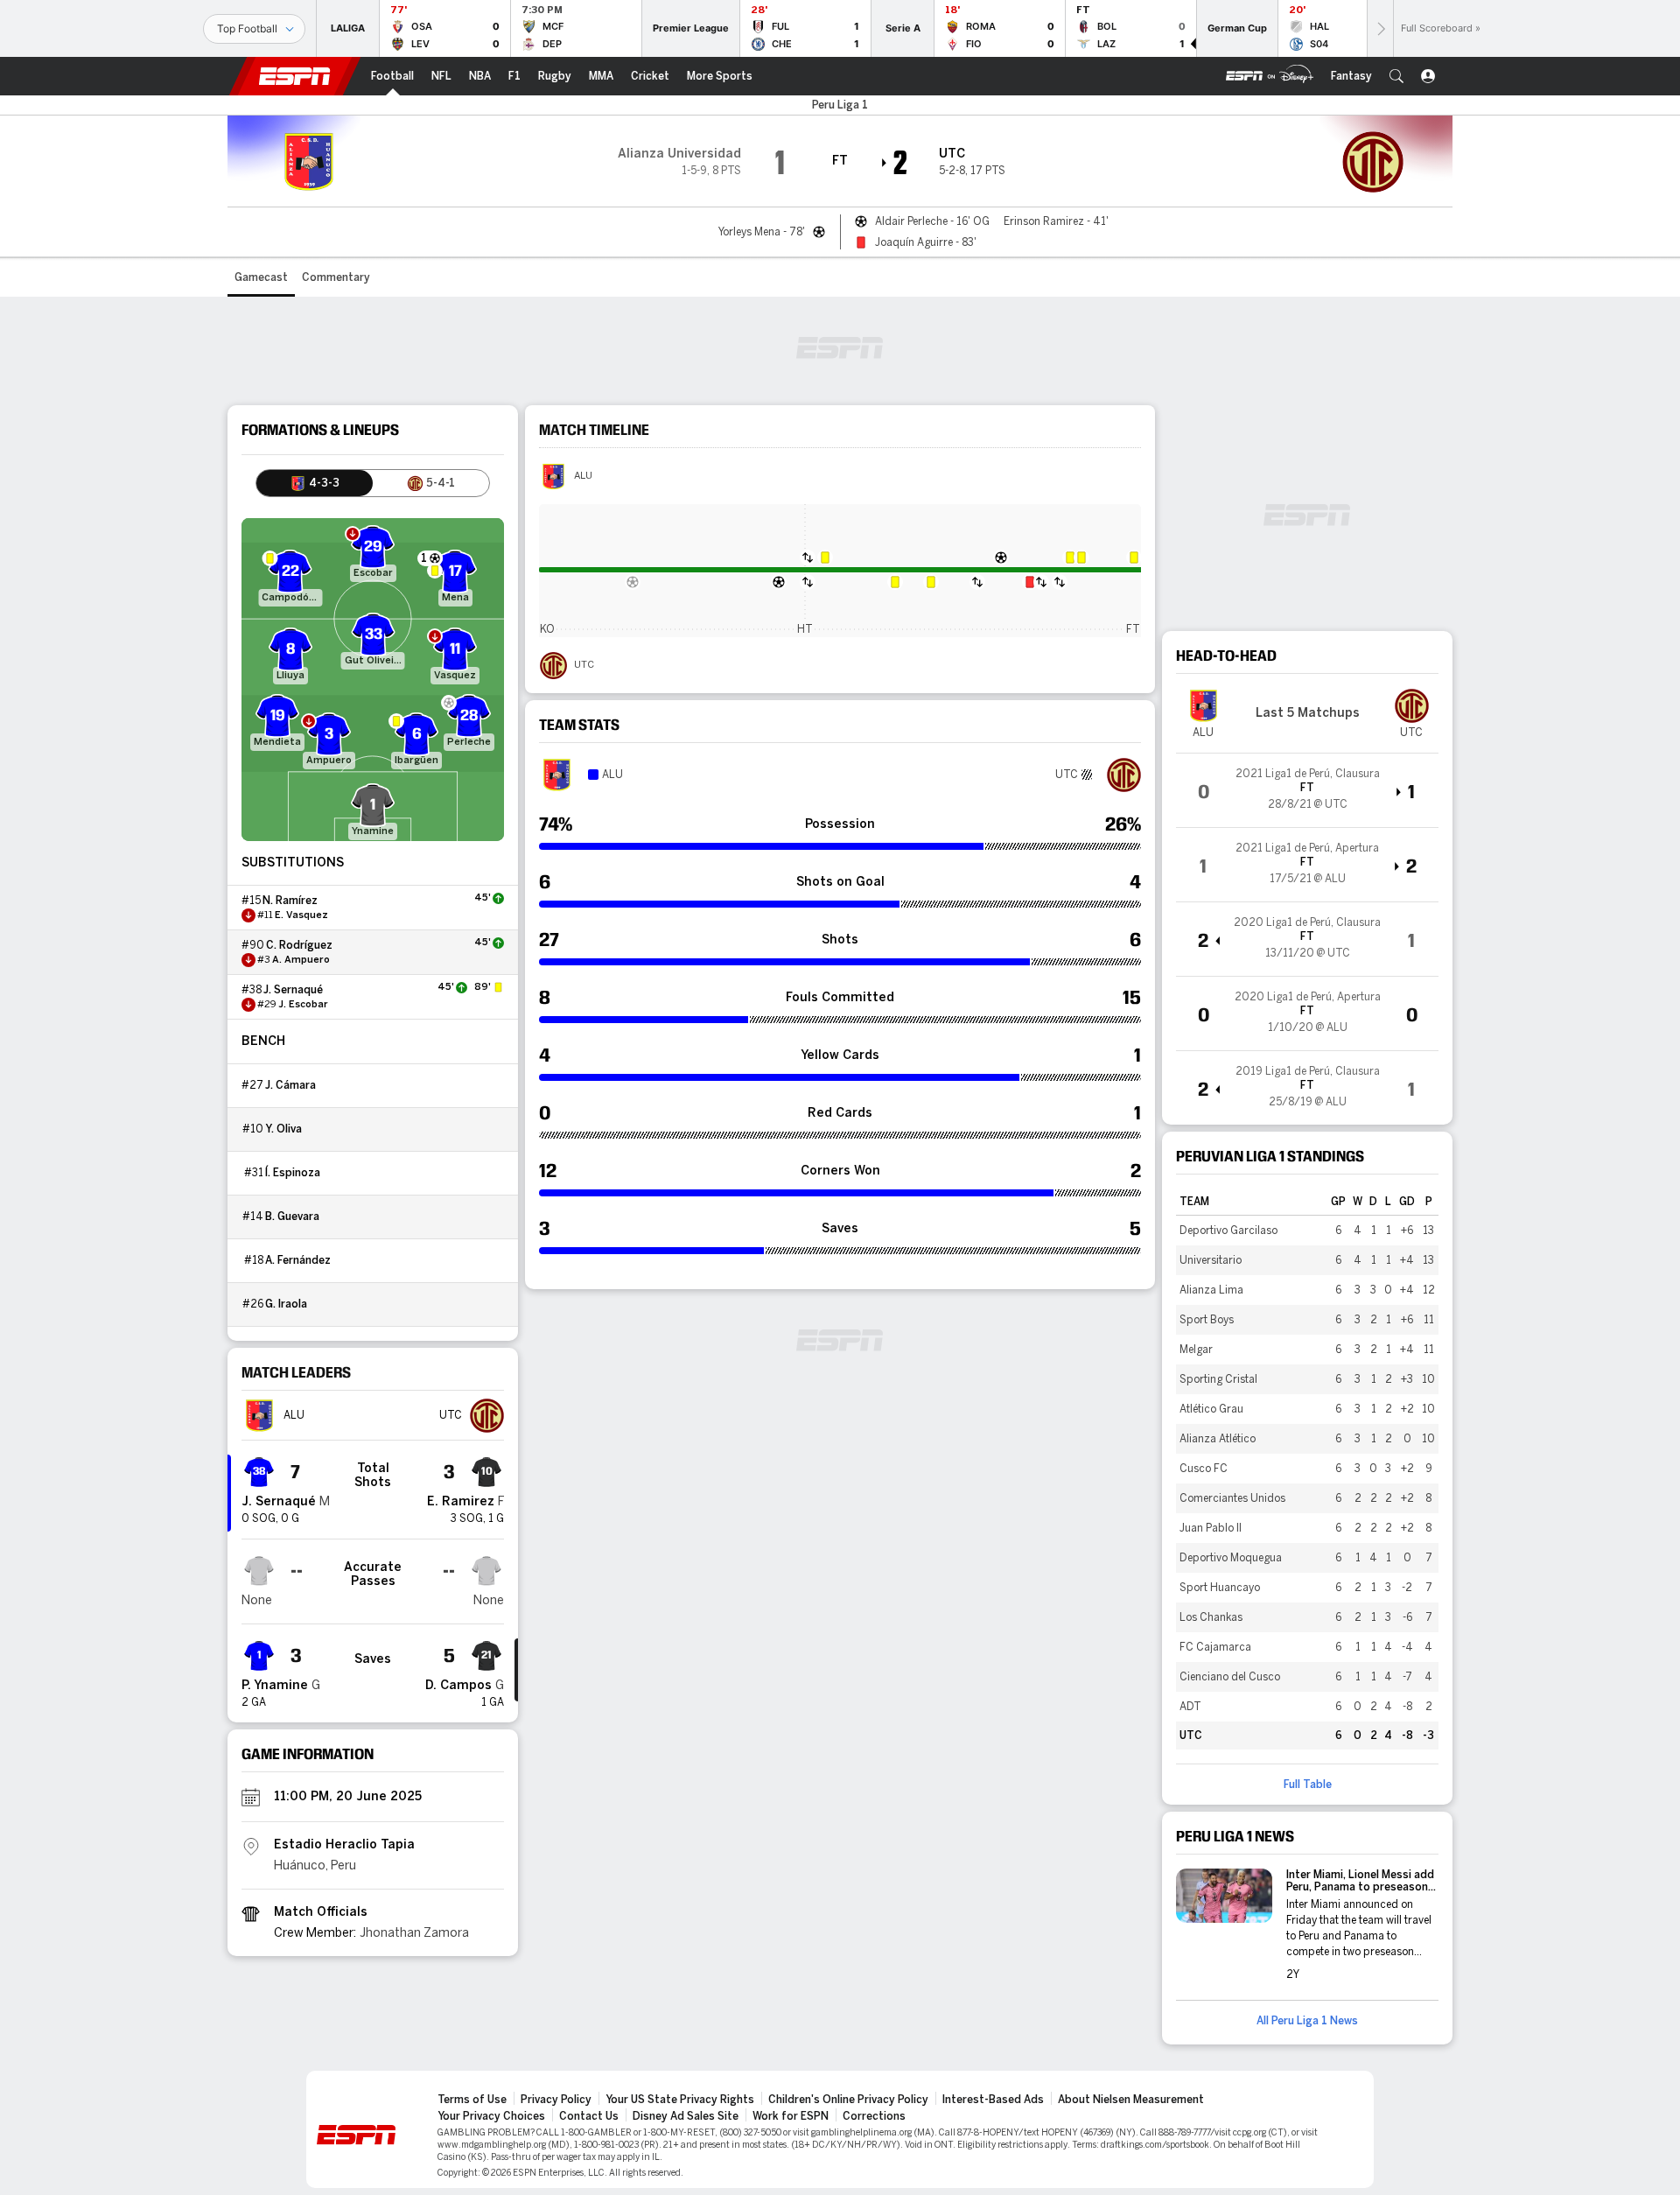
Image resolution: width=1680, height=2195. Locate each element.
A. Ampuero (301, 960)
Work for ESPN (791, 2116)
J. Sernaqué (293, 990)
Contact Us (589, 2116)
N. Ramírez (290, 901)
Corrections (874, 2116)
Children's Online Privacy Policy (848, 2100)
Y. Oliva (283, 1129)
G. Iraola (286, 1304)
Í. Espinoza (293, 1173)
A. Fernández (298, 1260)
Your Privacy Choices (491, 2116)
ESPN (295, 76)
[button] (1396, 76)
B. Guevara (292, 1217)
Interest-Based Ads (993, 2100)
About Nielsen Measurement (1131, 2100)
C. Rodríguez (299, 945)
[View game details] (1307, 790)
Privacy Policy (556, 2100)
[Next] (1380, 28)
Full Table (1308, 1785)
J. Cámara (290, 1085)
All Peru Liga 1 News (1307, 2021)
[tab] (315, 483)
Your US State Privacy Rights (680, 2100)
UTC (584, 665)
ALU (583, 476)
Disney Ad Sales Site (686, 2116)
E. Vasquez (301, 915)
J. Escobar (303, 1005)
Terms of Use (472, 2100)
